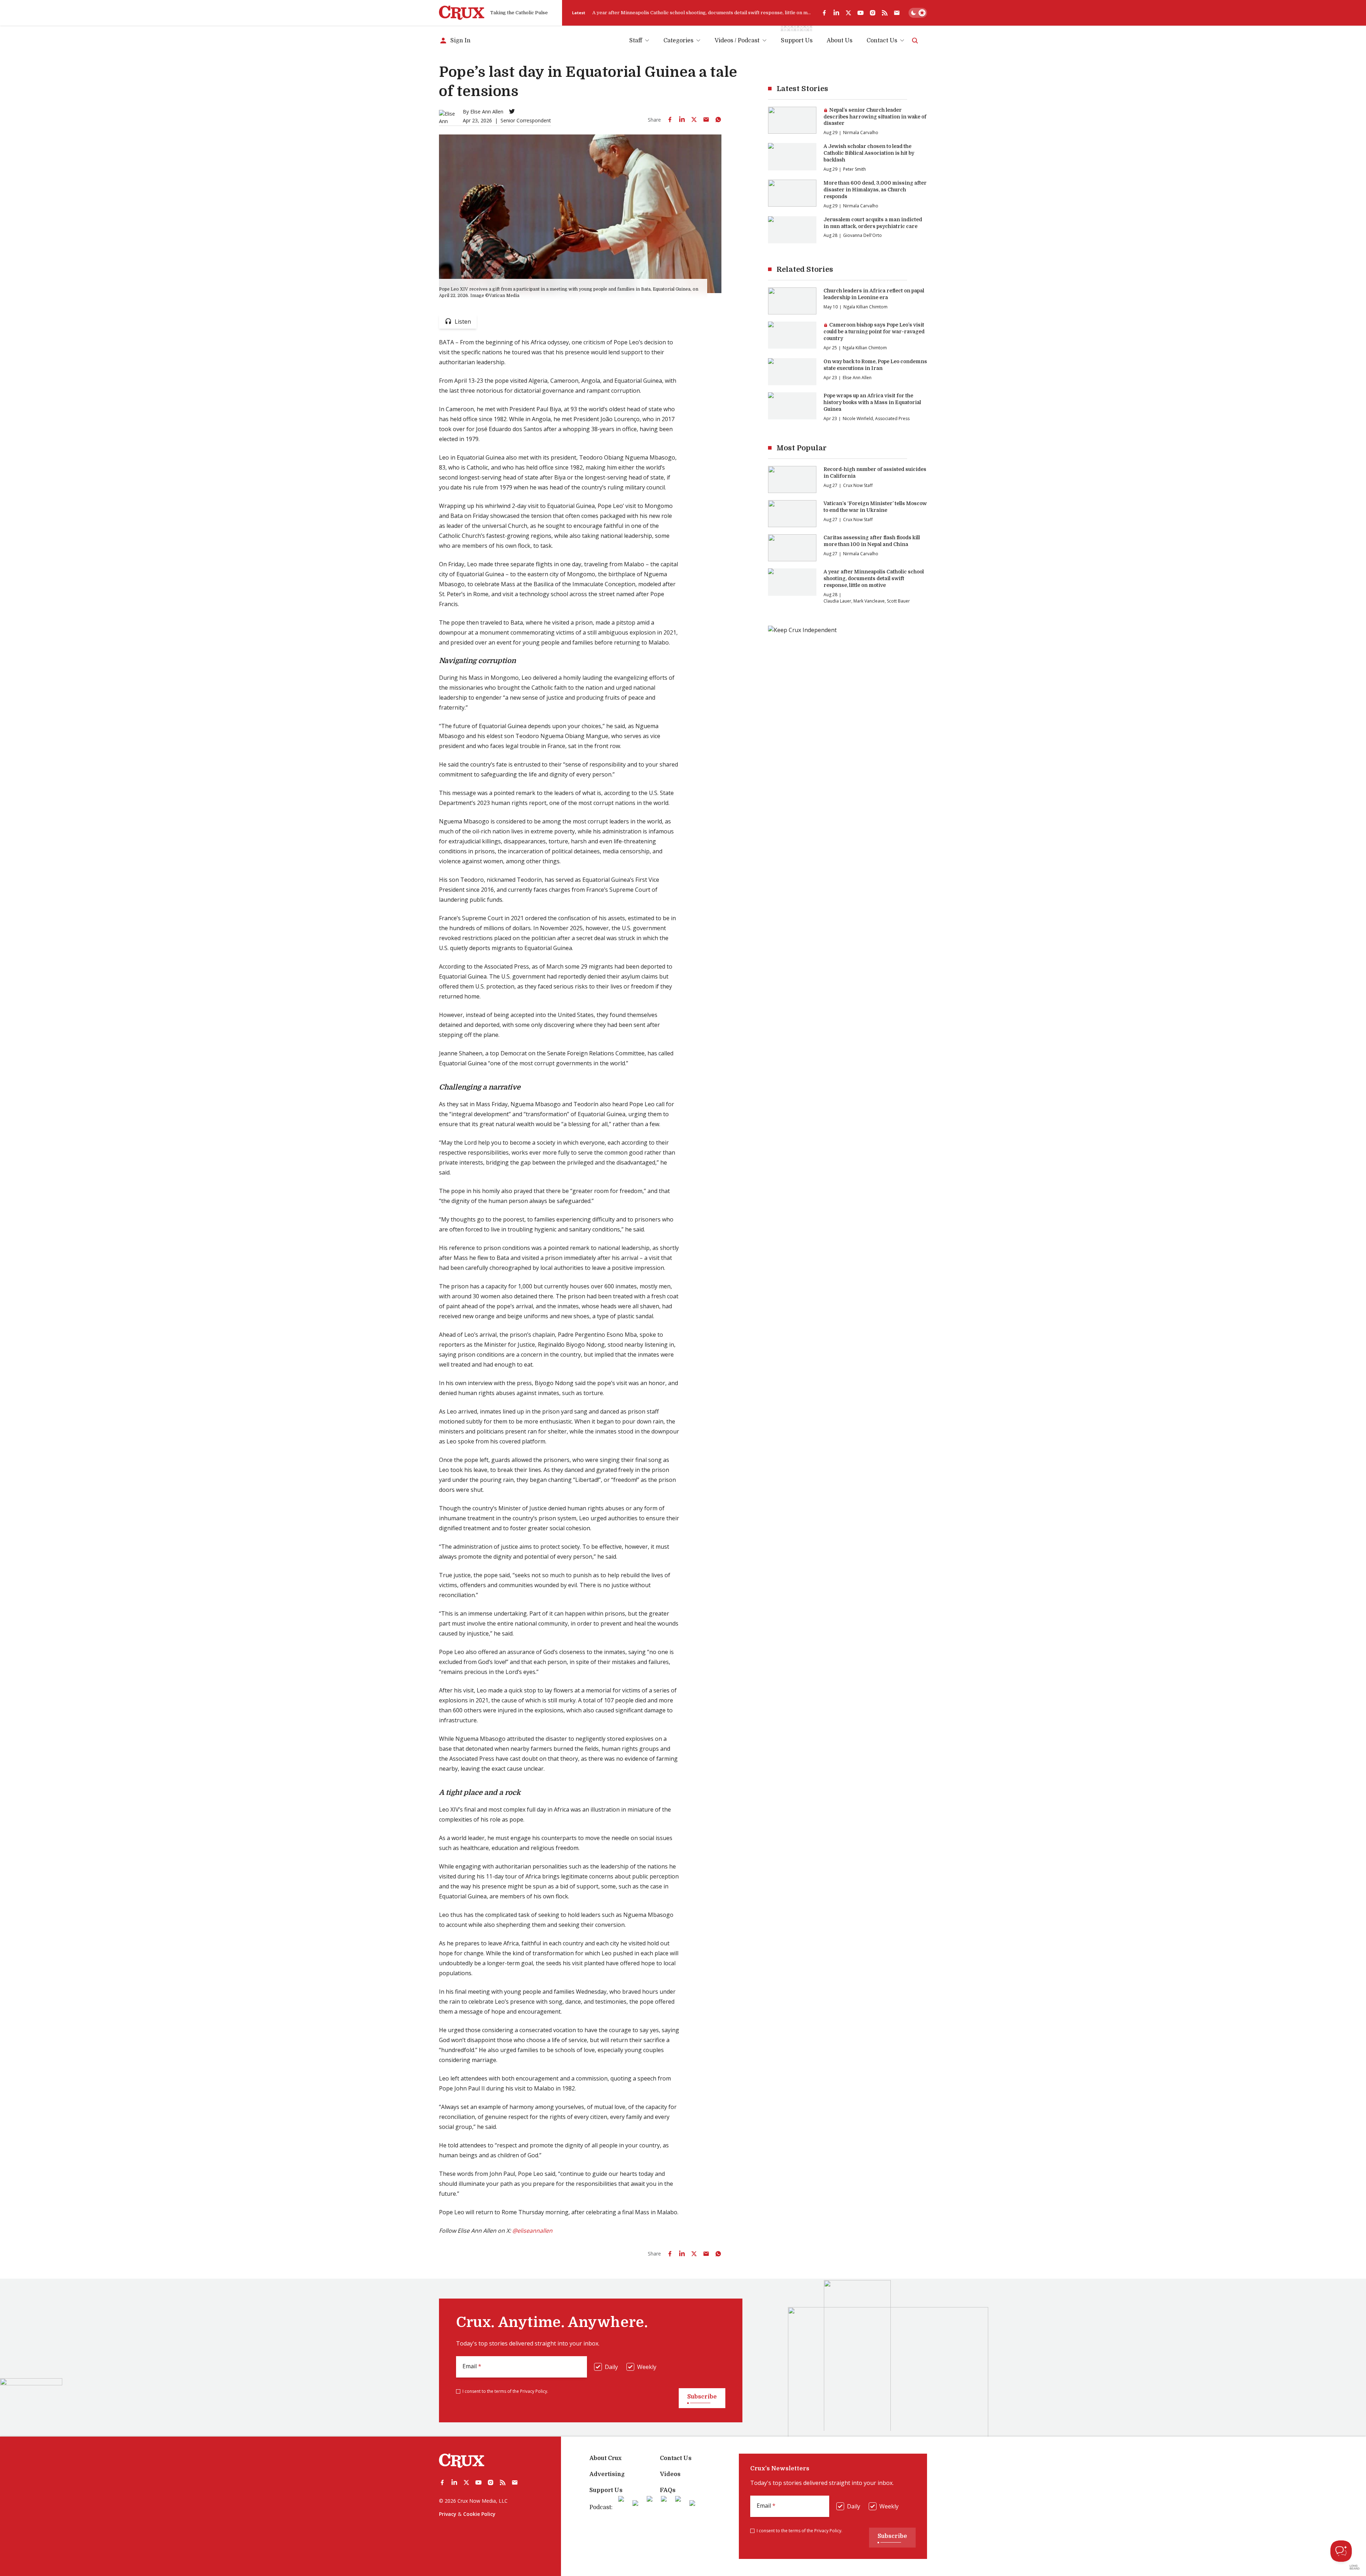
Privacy (448, 2514)
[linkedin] (836, 13)
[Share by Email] (706, 120)
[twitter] (848, 13)
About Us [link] (840, 41)
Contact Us (882, 41)
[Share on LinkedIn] (682, 120)
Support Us (606, 2490)
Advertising (607, 2474)
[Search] (915, 41)
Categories (678, 41)
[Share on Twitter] (694, 120)
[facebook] (824, 13)
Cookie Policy (479, 2514)
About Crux (605, 2458)
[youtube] (861, 13)
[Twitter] (512, 111)
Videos (670, 2474)
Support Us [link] (797, 41)
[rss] (885, 13)
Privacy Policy (534, 2391)
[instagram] (873, 13)
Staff (636, 41)
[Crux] (462, 13)
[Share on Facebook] (670, 120)
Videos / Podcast (737, 41)
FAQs (668, 2490)
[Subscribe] (897, 13)
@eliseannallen (532, 2231)
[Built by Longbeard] (1355, 2567)
